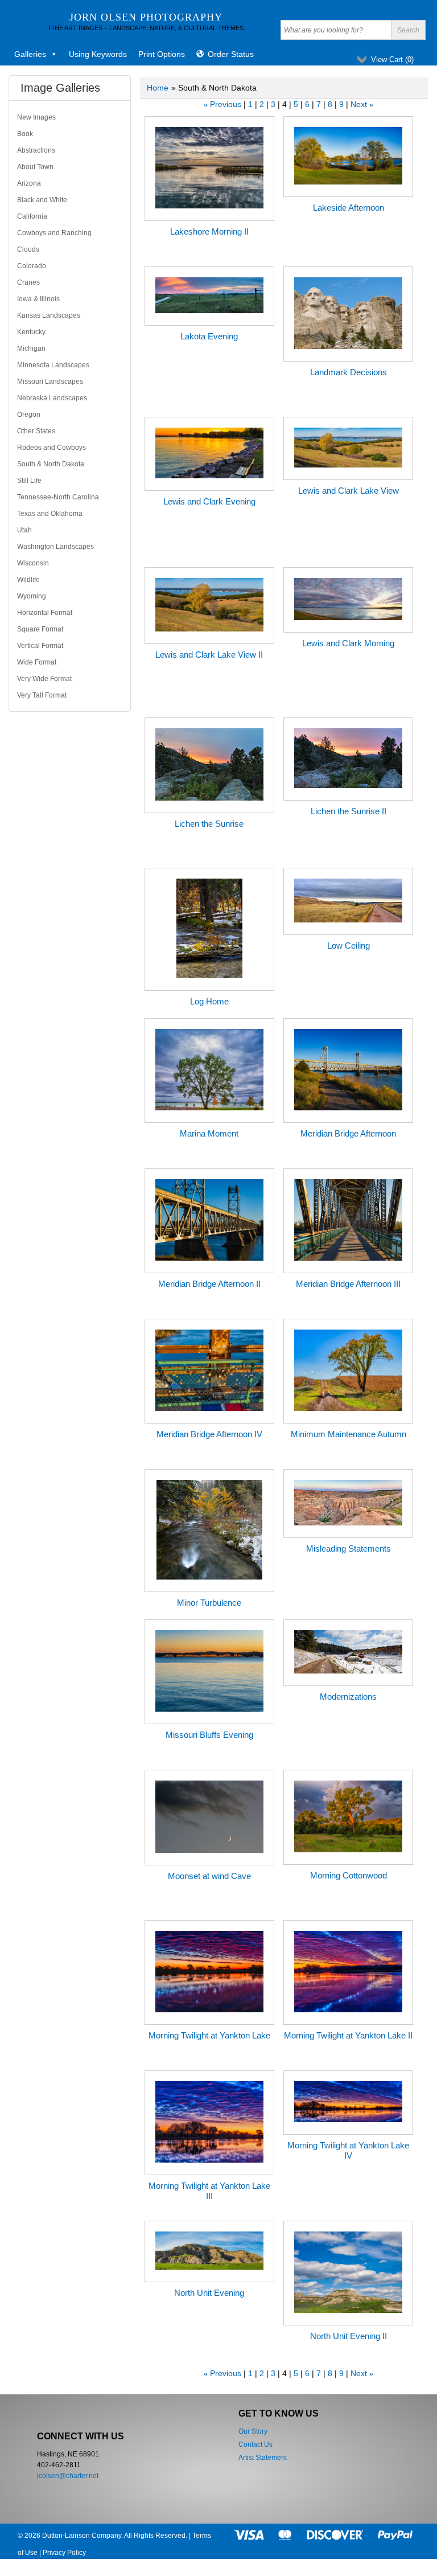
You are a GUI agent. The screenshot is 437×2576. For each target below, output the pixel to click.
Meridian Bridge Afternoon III (348, 1284)
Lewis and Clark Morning (348, 643)
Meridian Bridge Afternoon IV (209, 1434)
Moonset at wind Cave (209, 1876)
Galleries (30, 54)
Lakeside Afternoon (349, 208)
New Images (36, 117)
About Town (35, 167)
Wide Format (37, 662)
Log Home (209, 1001)
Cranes (28, 282)
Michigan (31, 348)
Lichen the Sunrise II (349, 811)
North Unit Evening (209, 2293)
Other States (36, 431)
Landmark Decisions (349, 372)
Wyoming (32, 596)
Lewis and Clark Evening (209, 501)
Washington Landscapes (55, 547)
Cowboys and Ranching (54, 233)
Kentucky (31, 332)
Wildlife (28, 580)
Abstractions (36, 150)
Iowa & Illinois (38, 299)
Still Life (29, 481)
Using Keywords (98, 54)
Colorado (32, 266)
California (32, 216)
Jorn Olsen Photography (146, 17)
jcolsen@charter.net (68, 2476)
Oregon (29, 415)
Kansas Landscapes (49, 315)
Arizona (29, 183)
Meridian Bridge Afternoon (348, 1133)
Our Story (253, 2431)
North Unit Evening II (349, 2336)
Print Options (162, 54)
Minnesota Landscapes (53, 365)
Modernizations (348, 1697)
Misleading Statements (349, 1549)
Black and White (42, 200)
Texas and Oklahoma (50, 514)
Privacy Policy (64, 2553)
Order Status (231, 54)
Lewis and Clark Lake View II (209, 655)
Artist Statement (263, 2458)
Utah (24, 530)
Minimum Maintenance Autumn (349, 1434)
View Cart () (392, 60)
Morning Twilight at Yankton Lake (209, 2035)
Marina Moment (209, 1133)
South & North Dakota (51, 464)
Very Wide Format (44, 679)
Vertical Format (40, 646)
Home (158, 88)
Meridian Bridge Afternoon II (209, 1284)
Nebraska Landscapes (52, 398)
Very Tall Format (42, 695)
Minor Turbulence (209, 1603)
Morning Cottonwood (349, 1875)
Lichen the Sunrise (209, 824)
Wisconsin (33, 563)
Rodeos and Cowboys (51, 448)
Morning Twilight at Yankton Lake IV (348, 2150)
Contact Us (255, 2444)
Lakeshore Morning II (209, 231)
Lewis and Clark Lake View (349, 491)
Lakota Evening (209, 336)
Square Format (40, 629)
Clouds (28, 249)
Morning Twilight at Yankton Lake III (209, 2191)
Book (25, 134)
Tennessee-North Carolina (58, 497)
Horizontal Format (45, 613)
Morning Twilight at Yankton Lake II (348, 2035)
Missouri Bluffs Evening (209, 1735)
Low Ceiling (349, 946)
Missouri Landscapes (50, 382)
